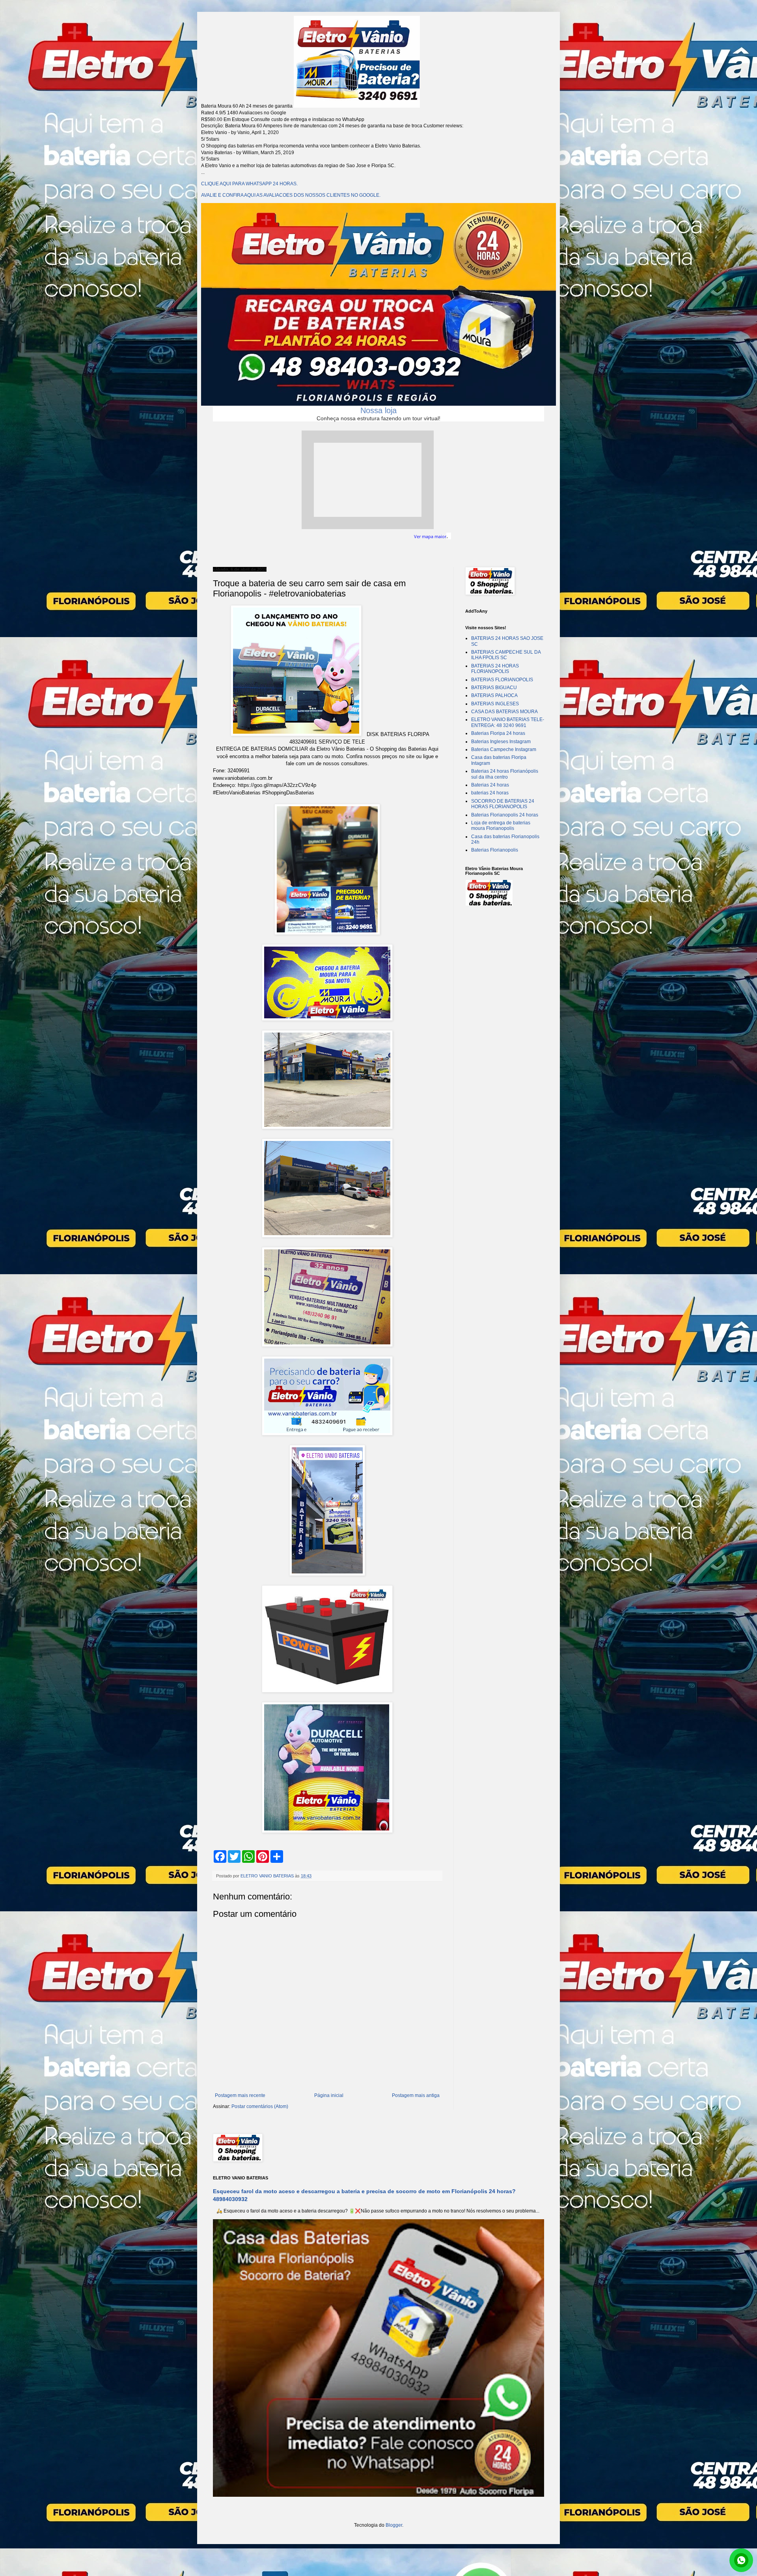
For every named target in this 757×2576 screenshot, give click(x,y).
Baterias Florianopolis (495, 850)
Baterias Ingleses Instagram (501, 742)
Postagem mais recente (240, 2095)
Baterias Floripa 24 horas (498, 733)
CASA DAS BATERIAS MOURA (504, 712)
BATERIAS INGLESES (495, 704)
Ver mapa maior (430, 537)
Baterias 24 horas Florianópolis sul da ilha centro (505, 774)
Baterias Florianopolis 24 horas (505, 815)
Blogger (394, 2525)
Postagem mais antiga (416, 2095)
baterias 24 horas (490, 793)
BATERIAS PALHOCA (494, 695)
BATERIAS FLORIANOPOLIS (502, 680)
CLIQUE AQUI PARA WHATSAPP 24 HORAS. (249, 184)
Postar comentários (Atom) (260, 2106)
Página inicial (329, 2095)
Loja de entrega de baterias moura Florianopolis (501, 826)
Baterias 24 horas (490, 785)
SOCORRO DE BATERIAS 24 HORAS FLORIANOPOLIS (503, 804)
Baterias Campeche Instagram (504, 749)
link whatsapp (741, 2560)
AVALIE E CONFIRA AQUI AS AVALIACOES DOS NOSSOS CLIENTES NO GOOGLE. (291, 195)
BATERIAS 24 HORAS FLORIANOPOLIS (495, 669)
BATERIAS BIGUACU (494, 688)
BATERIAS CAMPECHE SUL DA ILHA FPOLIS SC (506, 655)
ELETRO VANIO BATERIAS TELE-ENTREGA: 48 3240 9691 (508, 722)
